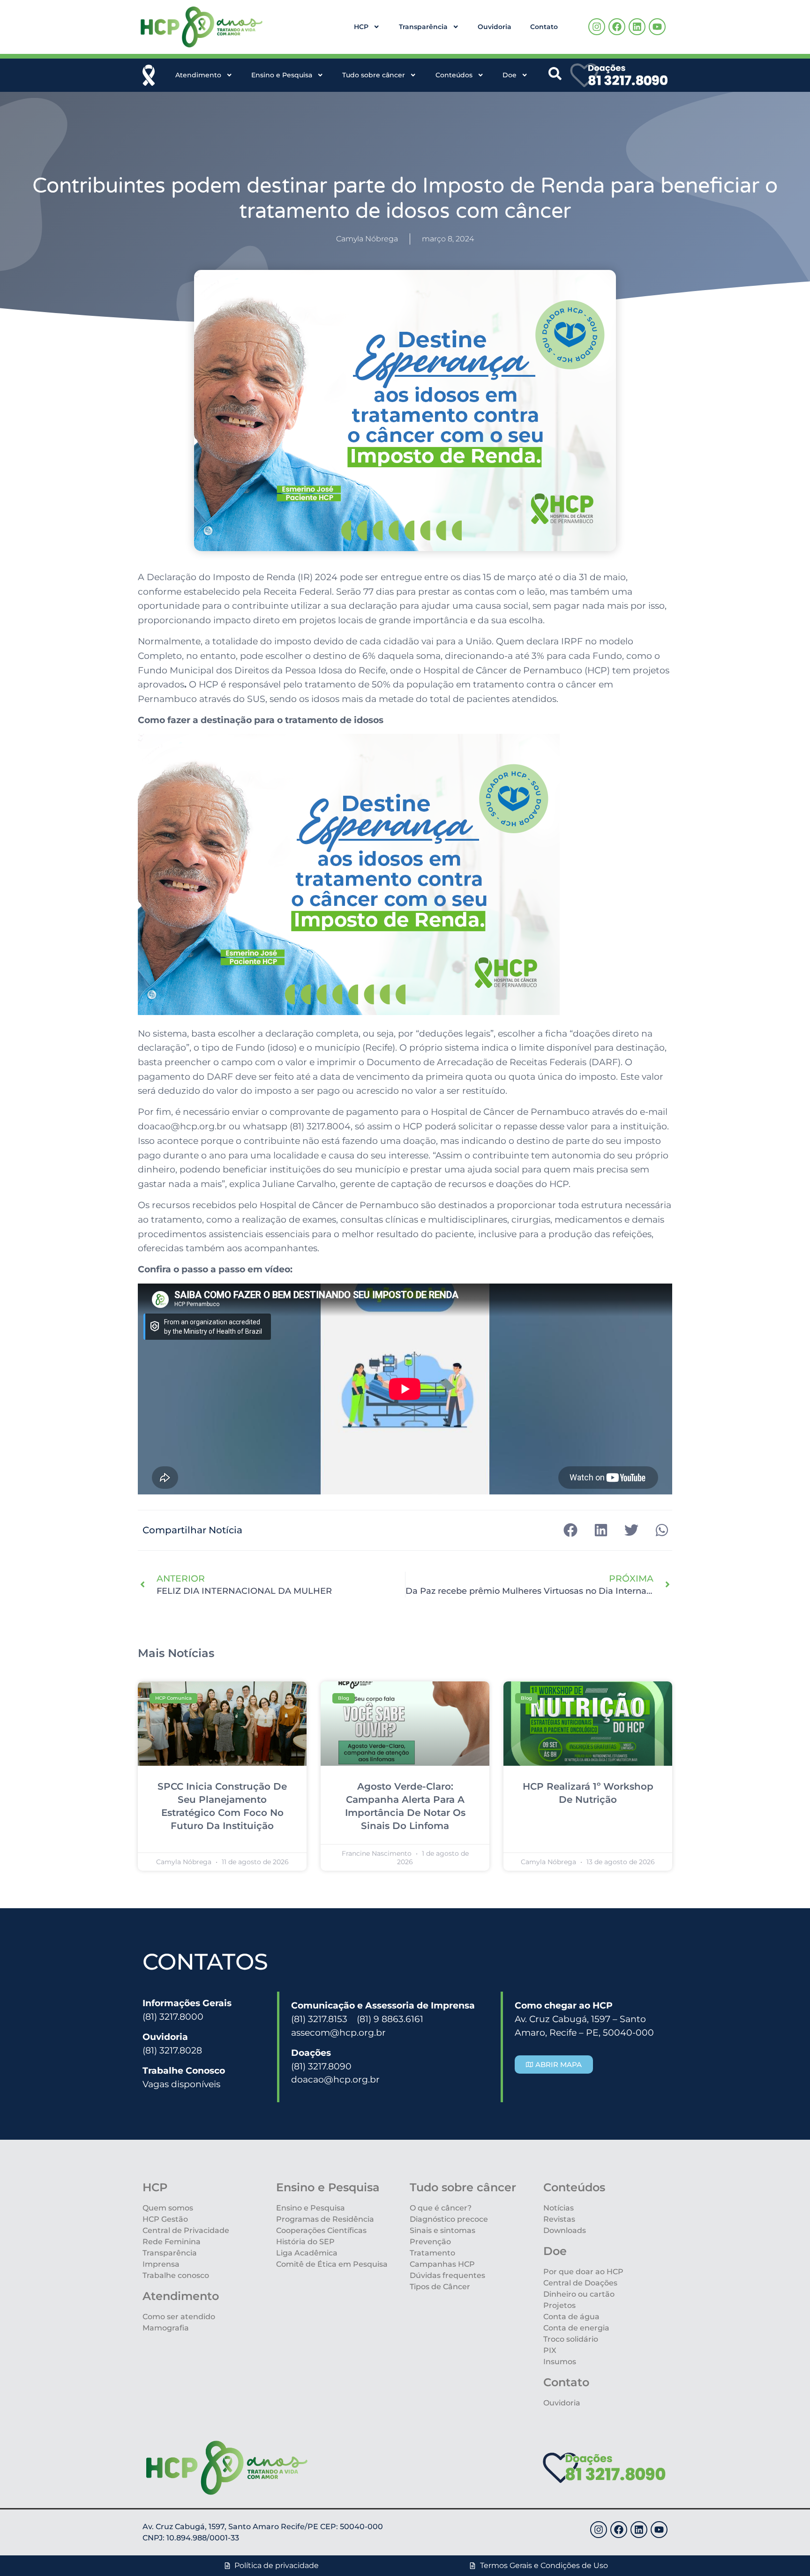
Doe (510, 75)
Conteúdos (454, 75)
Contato (544, 27)
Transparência (423, 27)
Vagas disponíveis (181, 2084)
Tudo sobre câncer (374, 75)
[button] (570, 1530)
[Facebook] (617, 27)
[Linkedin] (637, 27)
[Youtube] (657, 27)
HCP (361, 27)
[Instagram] (597, 27)
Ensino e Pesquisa (282, 75)
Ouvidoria (495, 27)
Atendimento (198, 75)
